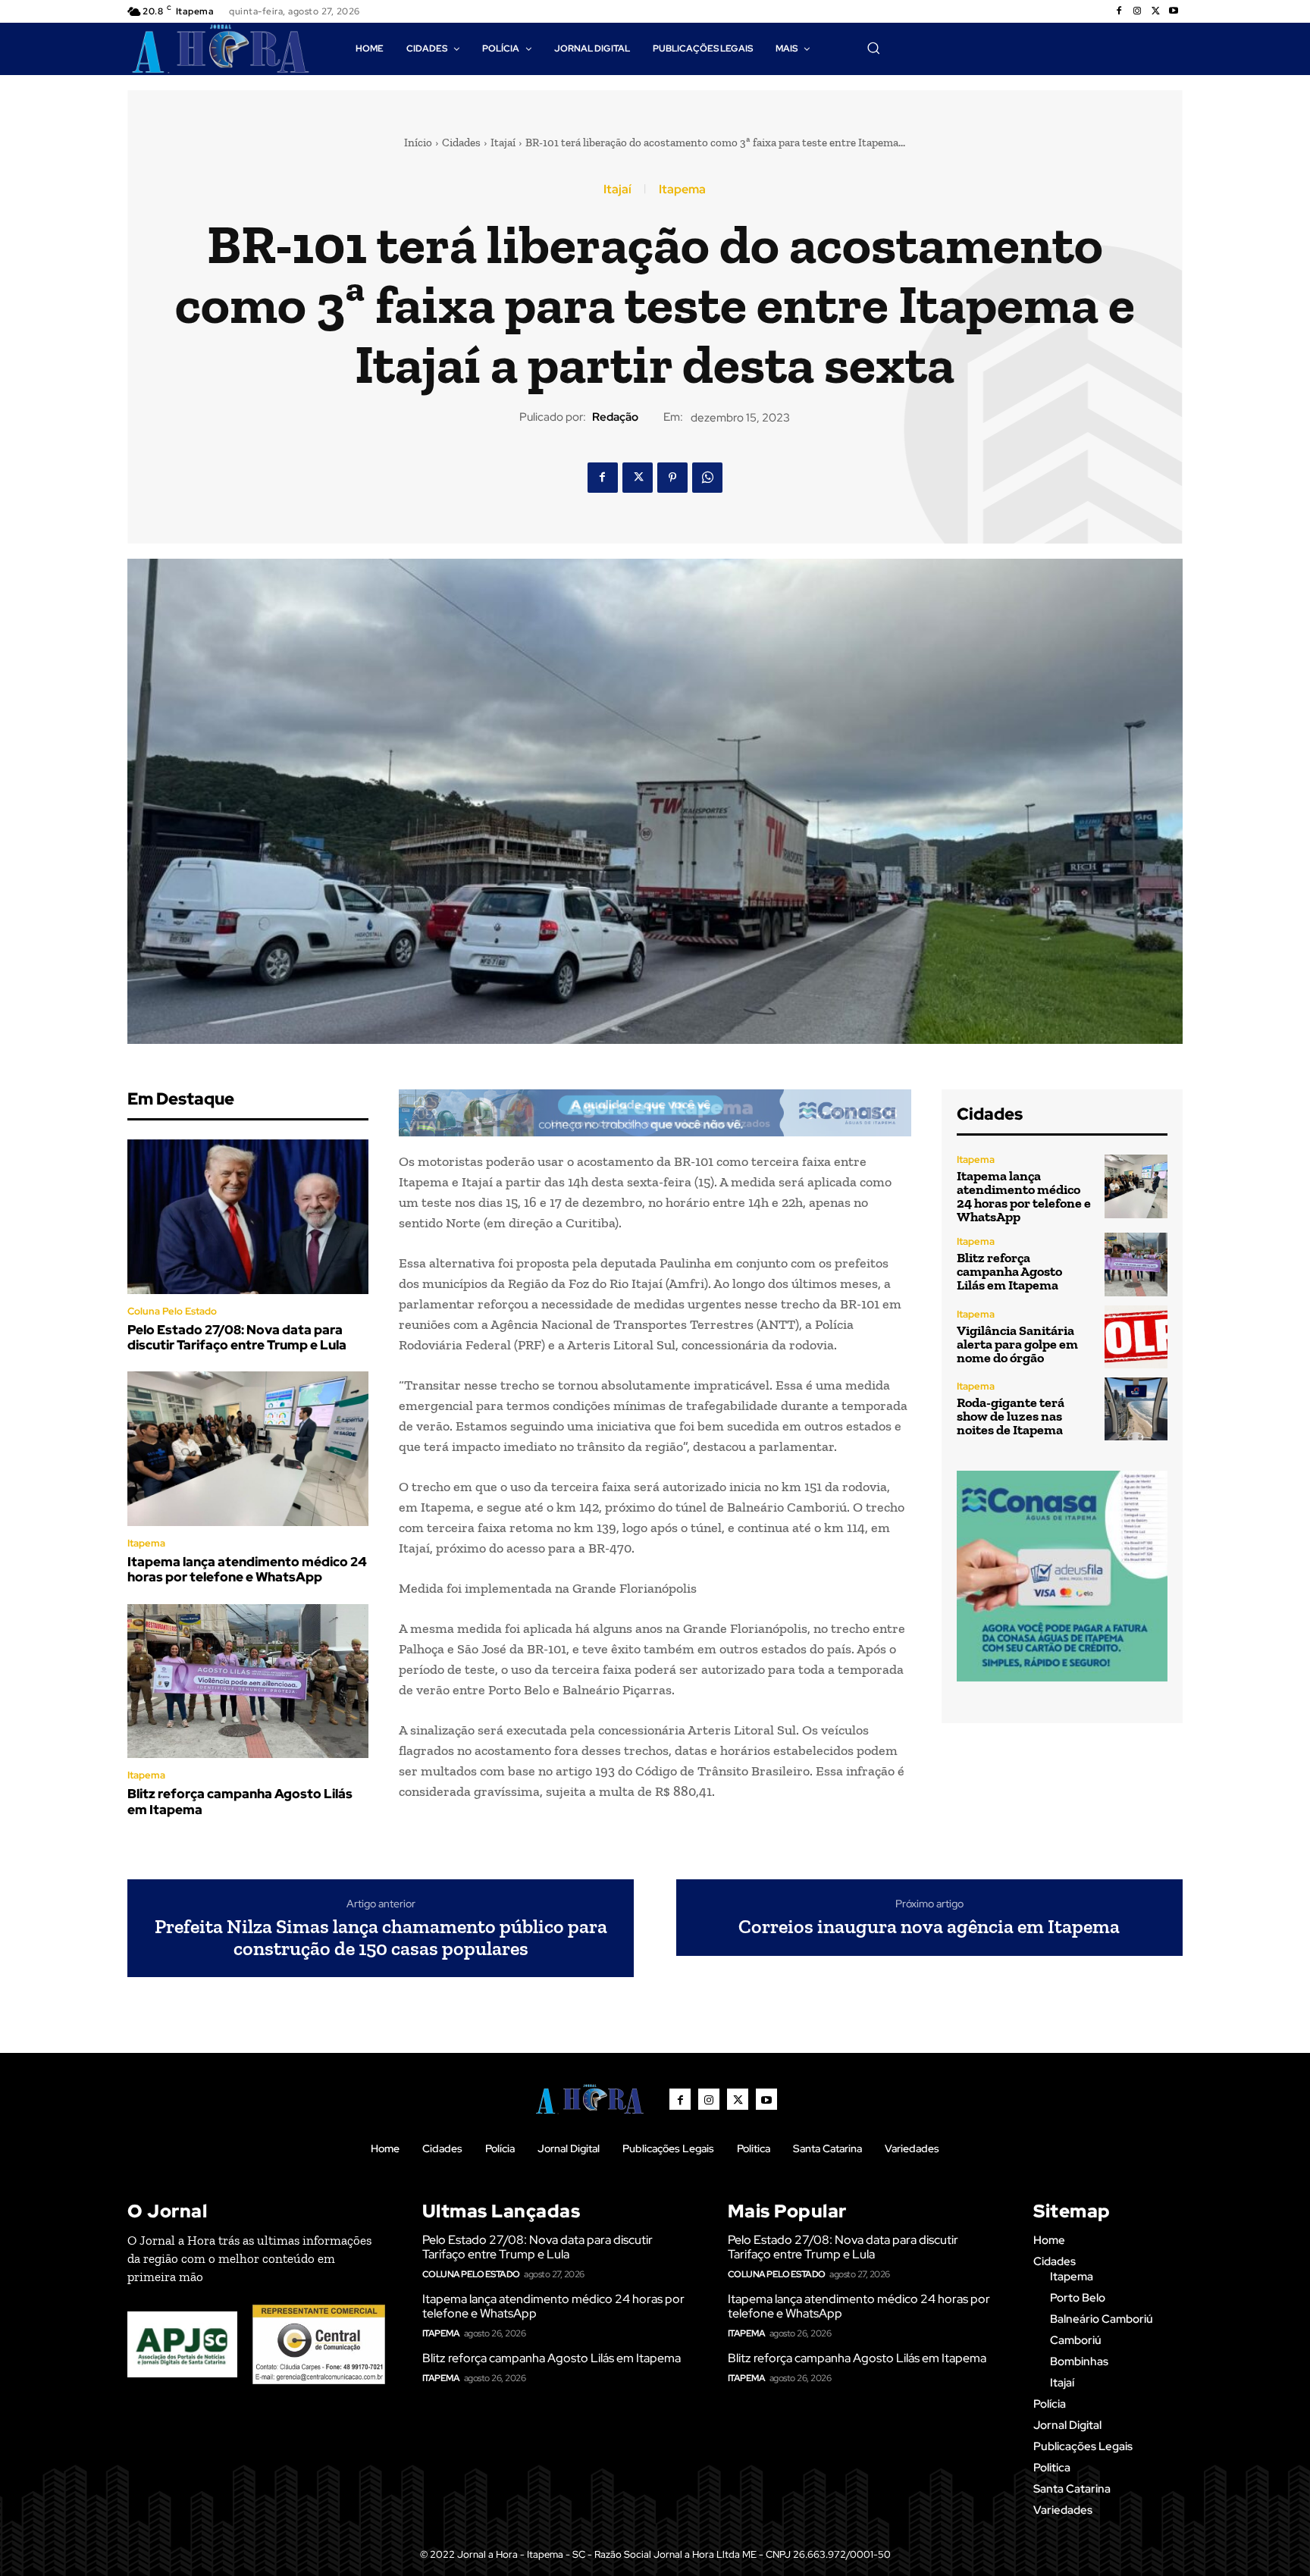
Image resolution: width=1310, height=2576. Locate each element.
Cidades (461, 143)
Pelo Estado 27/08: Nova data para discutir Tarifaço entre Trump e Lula (237, 1337)
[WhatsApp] (707, 478)
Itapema (682, 190)
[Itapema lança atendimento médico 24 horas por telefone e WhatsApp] (248, 1449)
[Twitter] (1155, 11)
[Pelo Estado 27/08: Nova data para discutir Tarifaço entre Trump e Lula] (248, 1217)
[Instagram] (1137, 11)
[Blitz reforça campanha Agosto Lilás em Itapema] (248, 1681)
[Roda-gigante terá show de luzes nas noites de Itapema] (1136, 1409)
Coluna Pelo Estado (172, 1311)
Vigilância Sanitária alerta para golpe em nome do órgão (1017, 1344)
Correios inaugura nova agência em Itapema (929, 1927)
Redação (615, 417)
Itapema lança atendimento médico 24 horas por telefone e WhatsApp (247, 1569)
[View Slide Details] (655, 1113)
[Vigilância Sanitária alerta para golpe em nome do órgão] (1136, 1337)
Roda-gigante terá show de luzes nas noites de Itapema (1011, 1416)
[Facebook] (1119, 11)
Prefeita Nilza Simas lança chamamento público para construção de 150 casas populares (381, 1937)
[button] (873, 48)
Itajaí (503, 143)
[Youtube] (1174, 11)
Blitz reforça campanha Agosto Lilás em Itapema (240, 1801)
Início (418, 143)
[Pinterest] (672, 478)
